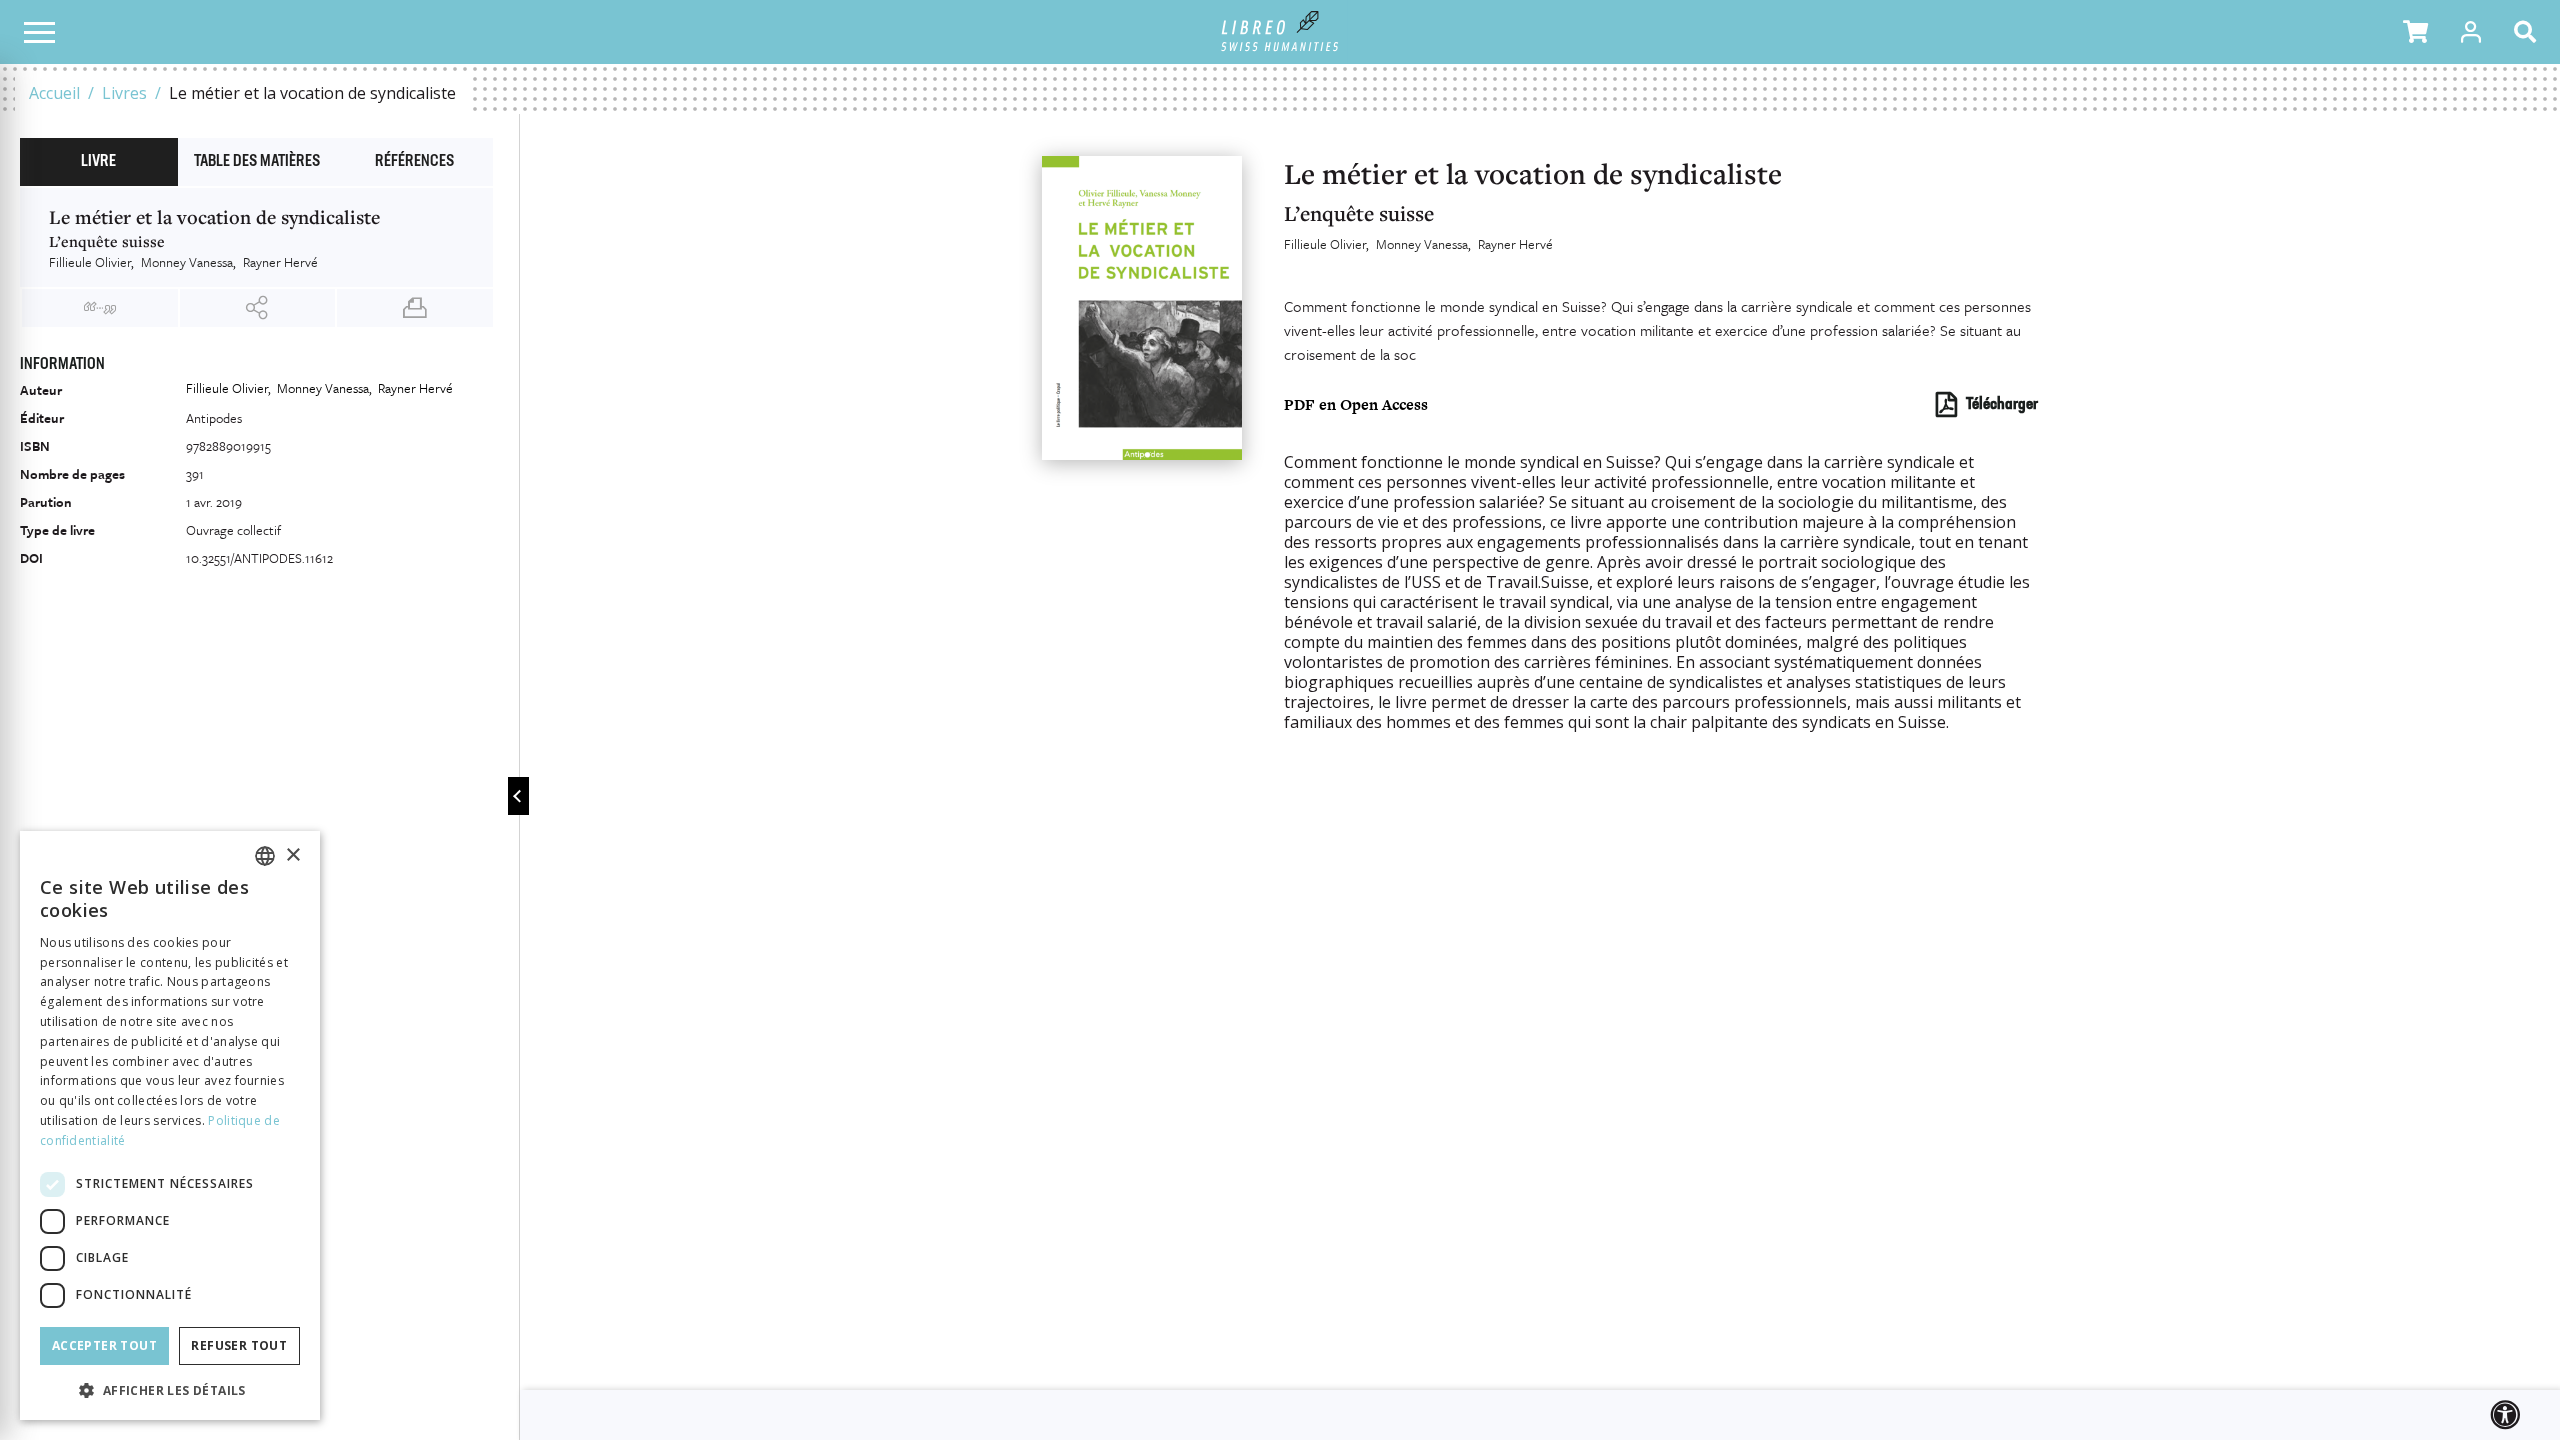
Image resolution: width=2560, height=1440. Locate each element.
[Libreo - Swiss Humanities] (1280, 32)
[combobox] (265, 856)
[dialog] (170, 1125)
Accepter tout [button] (104, 1345)
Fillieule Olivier (1325, 244)
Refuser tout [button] (239, 1345)
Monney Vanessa (1422, 244)
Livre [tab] (98, 162)
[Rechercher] (2529, 32)
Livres (124, 93)
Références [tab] (414, 162)
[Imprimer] (415, 308)
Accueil (54, 93)
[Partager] (258, 308)
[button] (2415, 32)
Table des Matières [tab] (257, 162)
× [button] (292, 855)
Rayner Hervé (1515, 244)
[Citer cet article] (100, 308)
